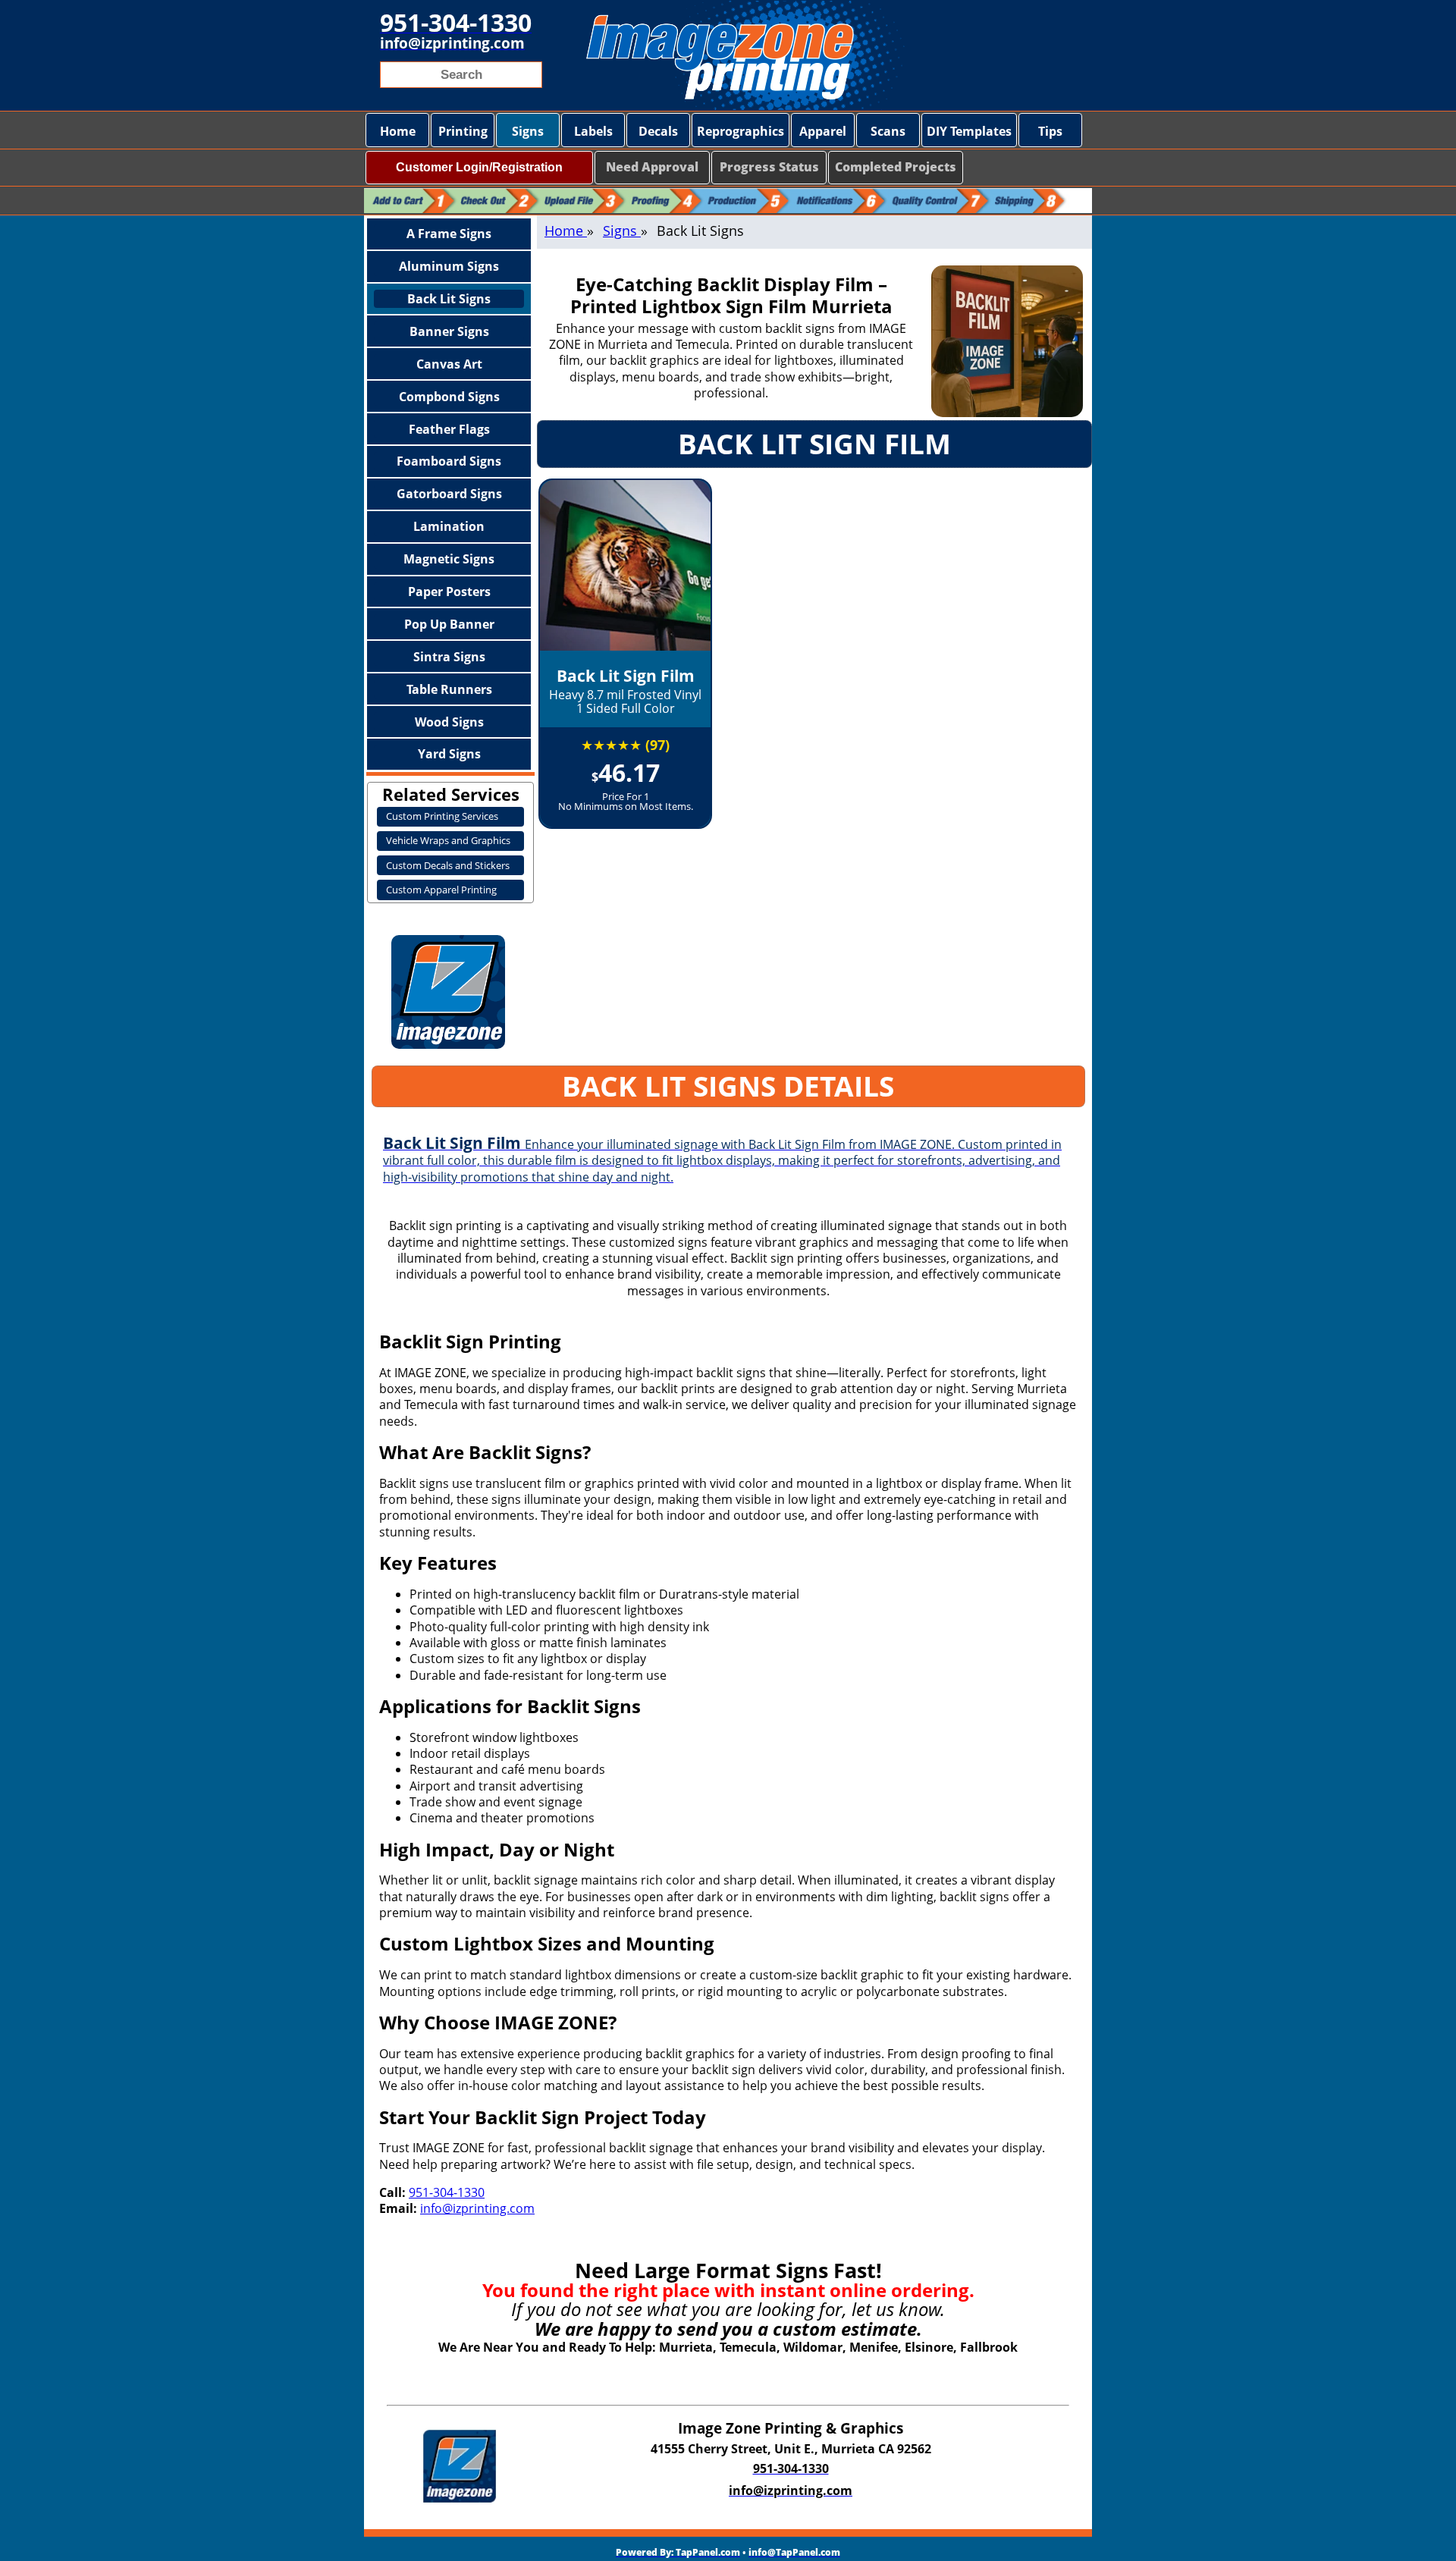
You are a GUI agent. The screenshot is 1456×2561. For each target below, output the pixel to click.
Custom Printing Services (442, 816)
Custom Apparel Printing (441, 890)
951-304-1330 (447, 2192)
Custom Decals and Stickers (448, 865)
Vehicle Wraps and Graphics (448, 840)
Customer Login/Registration (479, 167)
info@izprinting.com (477, 2208)
